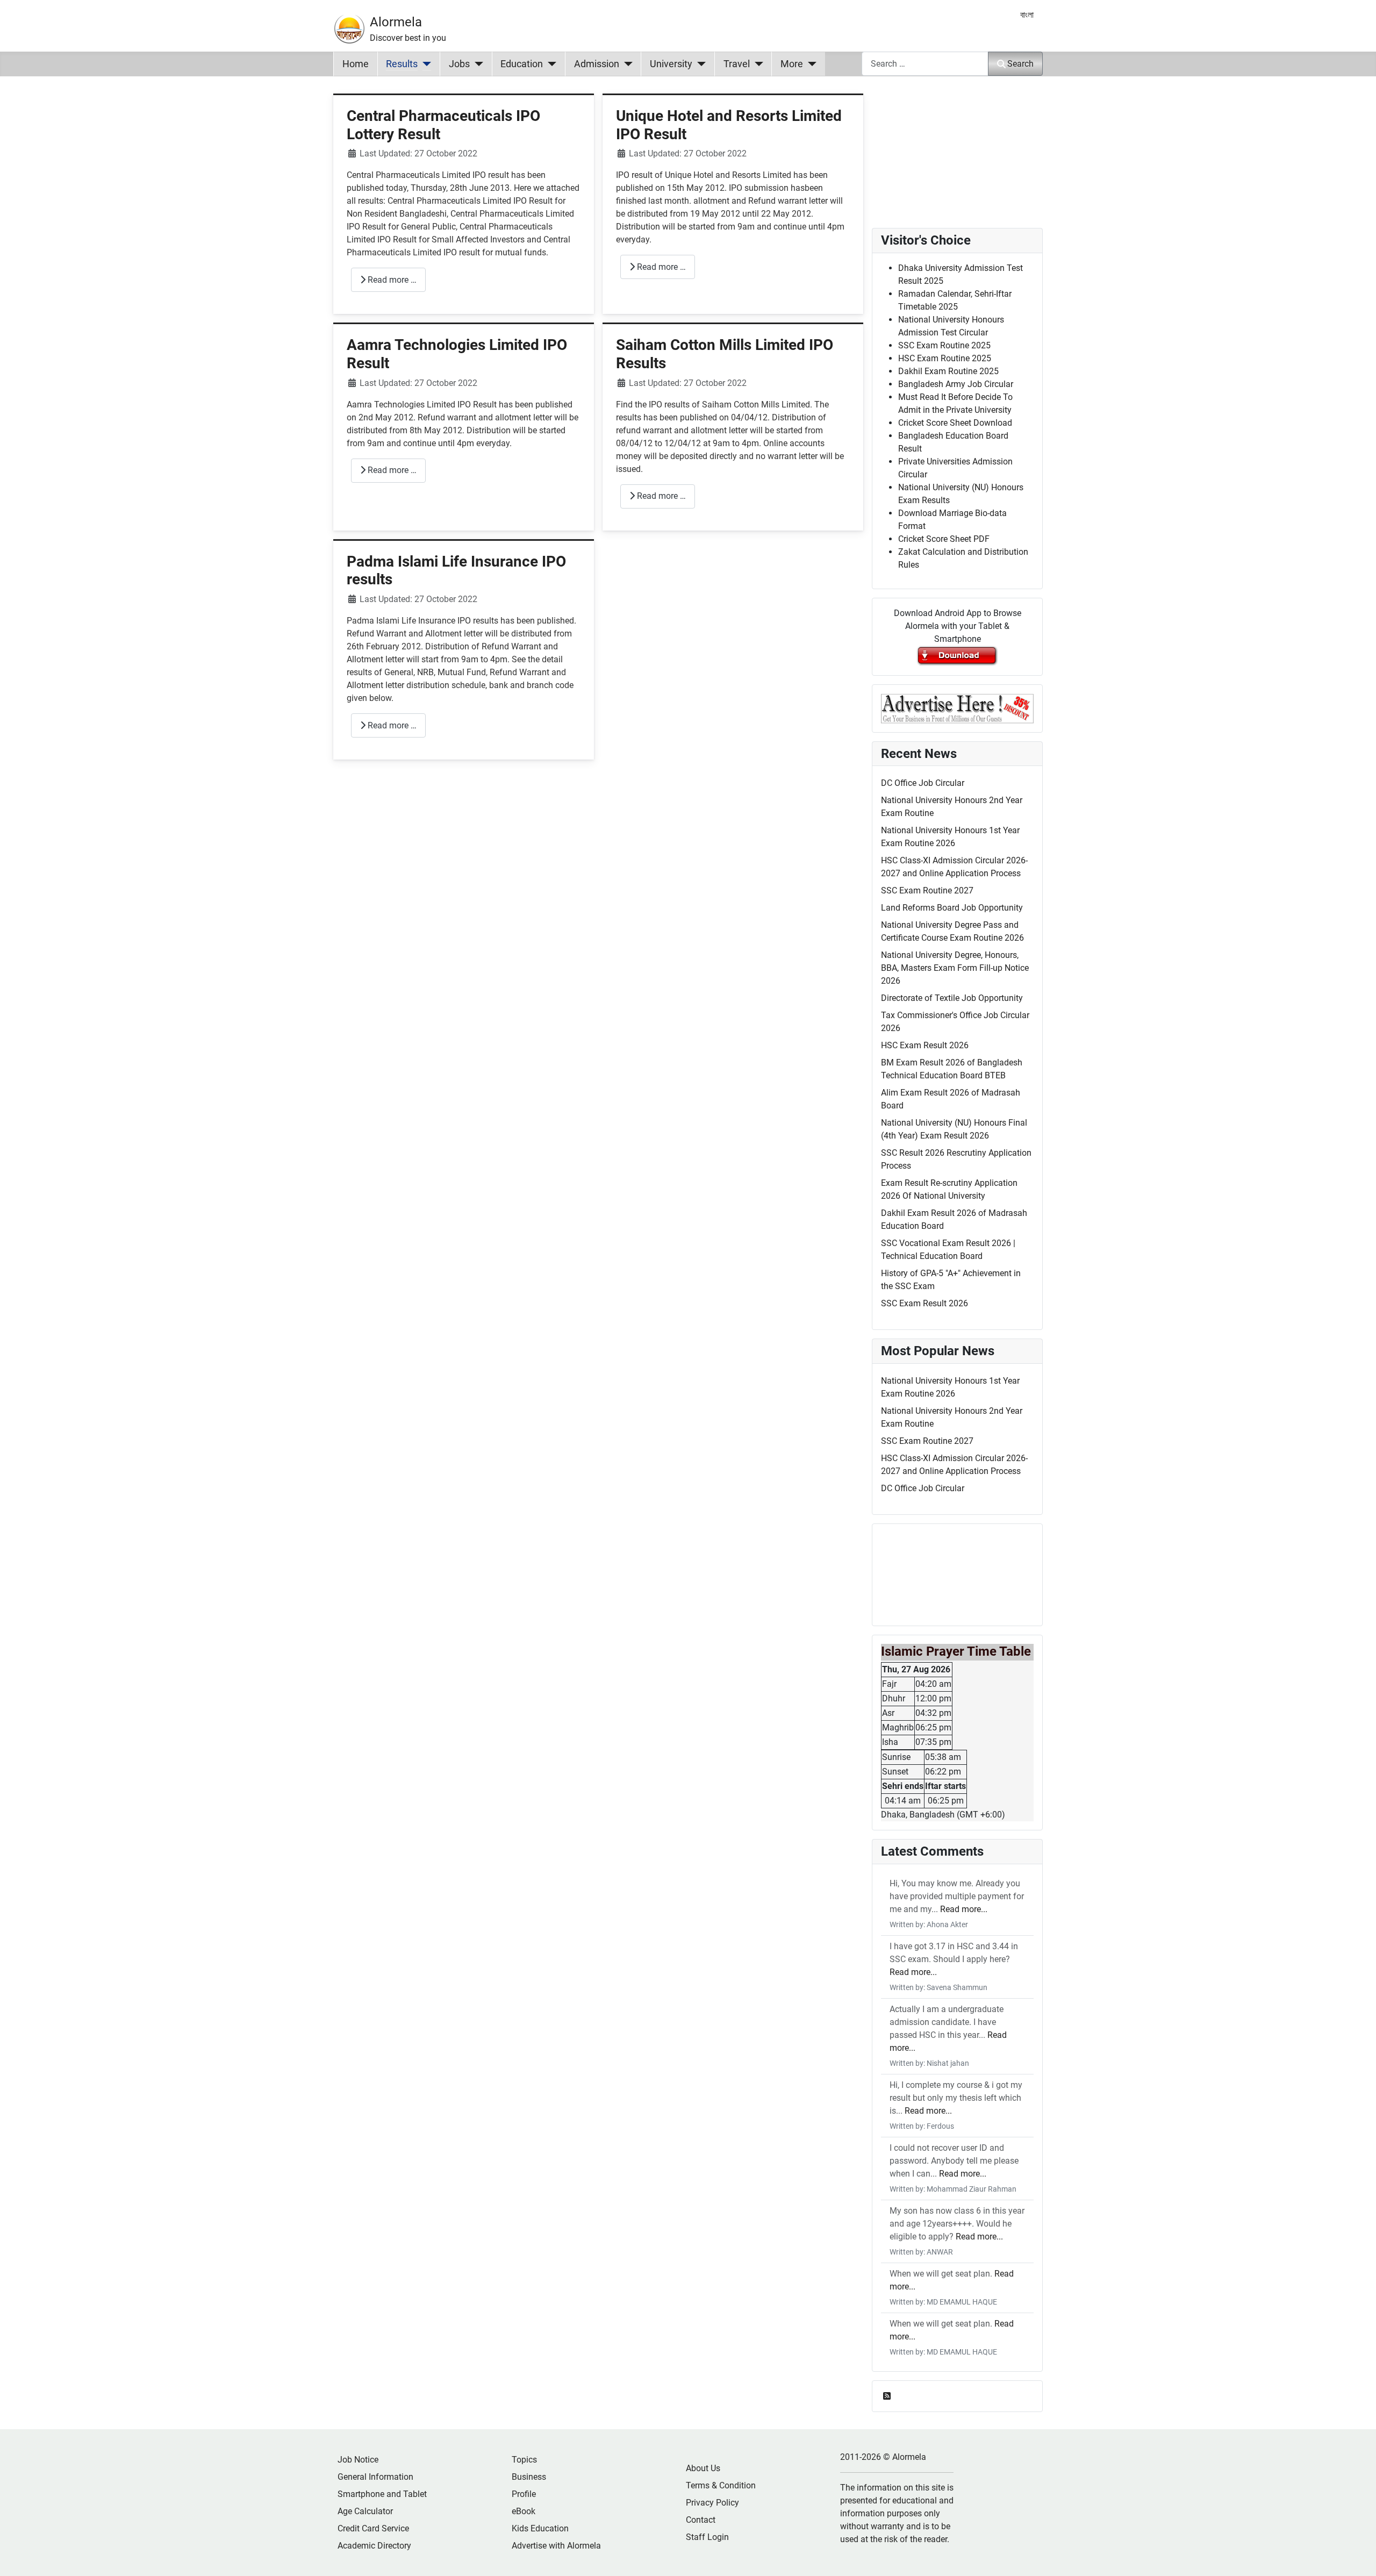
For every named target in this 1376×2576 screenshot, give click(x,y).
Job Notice (358, 2460)
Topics (524, 2460)
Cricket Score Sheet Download (955, 423)
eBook (524, 2511)
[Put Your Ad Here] (957, 708)
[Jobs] (476, 64)
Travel (737, 64)
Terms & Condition (721, 2485)
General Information (375, 2477)
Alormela (396, 22)
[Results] (424, 64)
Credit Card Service (373, 2528)
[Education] (550, 64)
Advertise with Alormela (556, 2546)
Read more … (391, 280)
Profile (524, 2494)
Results (402, 64)
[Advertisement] (598, 918)
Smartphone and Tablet (382, 2494)
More (792, 64)
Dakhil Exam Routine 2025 (948, 371)
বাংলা (1027, 15)
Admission (597, 64)
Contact (701, 2520)
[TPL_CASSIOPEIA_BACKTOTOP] (1357, 2556)
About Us (703, 2468)
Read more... (964, 1909)
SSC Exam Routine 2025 (944, 345)
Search (1020, 64)
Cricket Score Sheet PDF (944, 539)
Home (356, 64)
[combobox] (925, 64)
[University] (699, 64)
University (671, 64)
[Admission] (626, 64)
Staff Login (707, 2537)
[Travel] (757, 64)
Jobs (459, 64)
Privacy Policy (712, 2503)
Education (522, 64)
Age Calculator (365, 2511)
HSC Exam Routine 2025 (945, 358)
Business (529, 2477)
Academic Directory (374, 2546)
